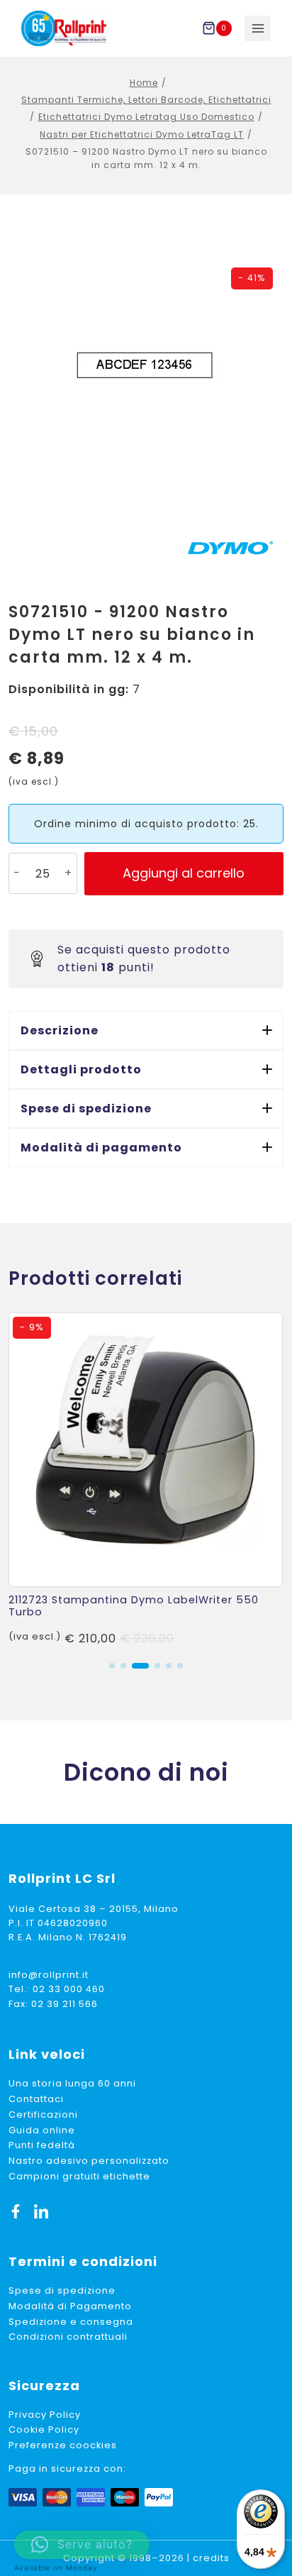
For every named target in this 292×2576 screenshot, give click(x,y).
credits (211, 2558)
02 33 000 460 (69, 1989)
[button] (146, 1030)
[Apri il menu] (258, 29)
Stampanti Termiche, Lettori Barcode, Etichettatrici (146, 100)
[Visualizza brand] (230, 548)
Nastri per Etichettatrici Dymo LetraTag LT (142, 134)
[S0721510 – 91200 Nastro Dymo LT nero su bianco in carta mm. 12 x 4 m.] (146, 367)
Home (144, 83)
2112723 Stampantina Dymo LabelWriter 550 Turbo (134, 1606)
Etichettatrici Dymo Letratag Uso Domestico (146, 117)
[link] (146, 1480)
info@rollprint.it (49, 1975)
